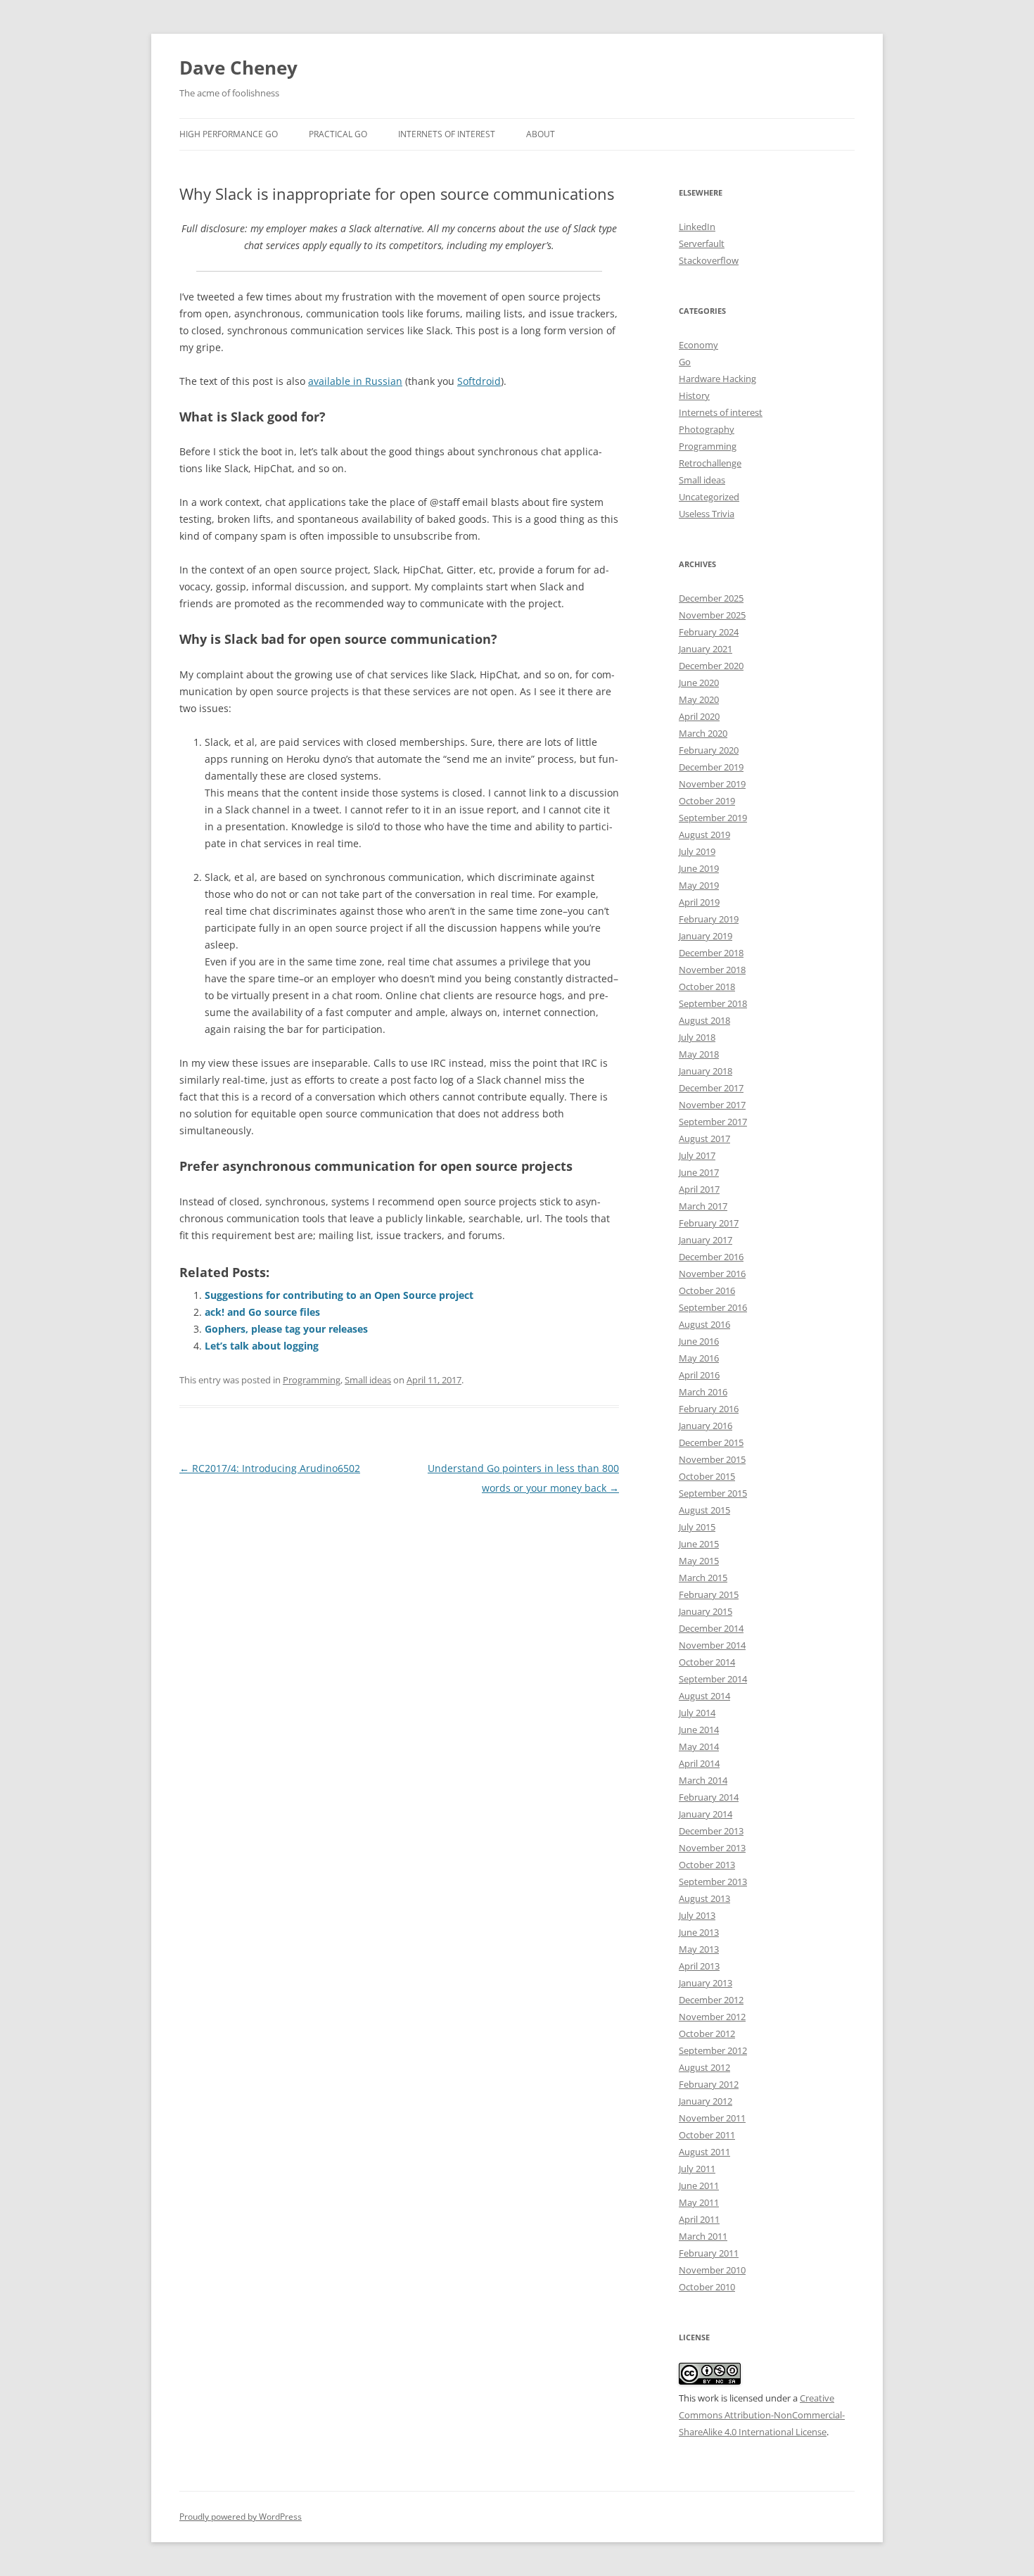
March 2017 (703, 1206)
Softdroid (479, 381)
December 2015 (711, 1442)
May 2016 (699, 1358)
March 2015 (703, 1578)
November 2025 (712, 615)
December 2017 (711, 1088)
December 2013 (711, 1831)
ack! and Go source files (262, 1312)
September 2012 (713, 2050)
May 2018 (699, 1054)
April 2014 (699, 1763)
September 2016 (713, 1307)
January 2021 (706, 649)
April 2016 (699, 1375)
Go (685, 362)
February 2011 (709, 2253)
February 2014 (709, 1797)
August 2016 (704, 1324)
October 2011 (707, 2135)
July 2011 (697, 2169)
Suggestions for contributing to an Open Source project (339, 1295)
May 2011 (699, 2202)
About (541, 134)
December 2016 (711, 1257)
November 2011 (712, 2118)
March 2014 (703, 1780)
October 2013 (707, 1865)
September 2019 (713, 818)
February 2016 (709, 1409)
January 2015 (706, 1611)
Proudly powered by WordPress (241, 2517)
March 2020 (703, 733)
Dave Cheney (238, 68)
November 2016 (712, 1274)
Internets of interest (721, 412)
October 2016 (707, 1290)
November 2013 (712, 1848)
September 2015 (713, 1493)
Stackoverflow (709, 260)
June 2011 (699, 2185)
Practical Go (338, 134)
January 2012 (706, 2101)
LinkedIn (697, 227)
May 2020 (699, 699)
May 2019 (699, 885)
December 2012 (711, 2000)
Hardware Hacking (717, 379)
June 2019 (699, 868)
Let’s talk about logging (262, 1346)
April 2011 (699, 2219)
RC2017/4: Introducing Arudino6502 (270, 1468)
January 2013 (706, 1983)
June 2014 (699, 1730)
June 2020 (699, 683)
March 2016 (703, 1392)
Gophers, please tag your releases (286, 1329)
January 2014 (706, 1814)
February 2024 (709, 632)
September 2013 (713, 1882)
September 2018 (713, 1003)
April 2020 (699, 716)
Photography (707, 429)
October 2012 (707, 2033)
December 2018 (711, 953)
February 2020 (709, 750)
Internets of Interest (447, 134)
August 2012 (704, 2067)
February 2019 (709, 919)
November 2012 (712, 2017)
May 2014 (699, 1746)
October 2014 (707, 1662)
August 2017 (704, 1138)
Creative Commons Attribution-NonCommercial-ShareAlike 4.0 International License (762, 2415)
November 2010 (712, 2270)
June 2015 (699, 1544)
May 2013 (699, 1949)
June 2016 (699, 1341)
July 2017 (697, 1155)
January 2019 (706, 936)
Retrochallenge (710, 463)
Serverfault (702, 243)
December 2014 (711, 1628)
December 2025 (711, 598)
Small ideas (368, 1380)
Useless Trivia (707, 514)
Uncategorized (709, 497)
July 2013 (697, 1915)
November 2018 (712, 970)
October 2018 (707, 986)
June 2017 (699, 1172)
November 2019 (712, 784)
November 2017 (712, 1105)
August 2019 (704, 835)
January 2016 (706, 1426)
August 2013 (704, 1898)
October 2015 (707, 1476)
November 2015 (712, 1459)
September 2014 (713, 1679)
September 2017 (713, 1122)
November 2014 (712, 1645)
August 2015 (704, 1510)
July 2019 (697, 851)
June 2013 (699, 1932)
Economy (698, 345)
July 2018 (697, 1037)
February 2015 (709, 1594)
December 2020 (711, 666)
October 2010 (707, 2287)
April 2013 (699, 1966)
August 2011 (704, 2152)
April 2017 (699, 1189)
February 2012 (709, 2084)
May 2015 (699, 1561)
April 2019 (699, 902)
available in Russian (355, 381)
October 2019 (707, 801)
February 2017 (709, 1223)
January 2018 (706, 1071)
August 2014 (704, 1696)
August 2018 (704, 1020)
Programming (312, 1380)
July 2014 (697, 1713)
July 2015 (697, 1527)
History (694, 395)
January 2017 (706, 1240)
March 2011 (703, 2236)
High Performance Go (229, 134)
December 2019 (711, 767)
